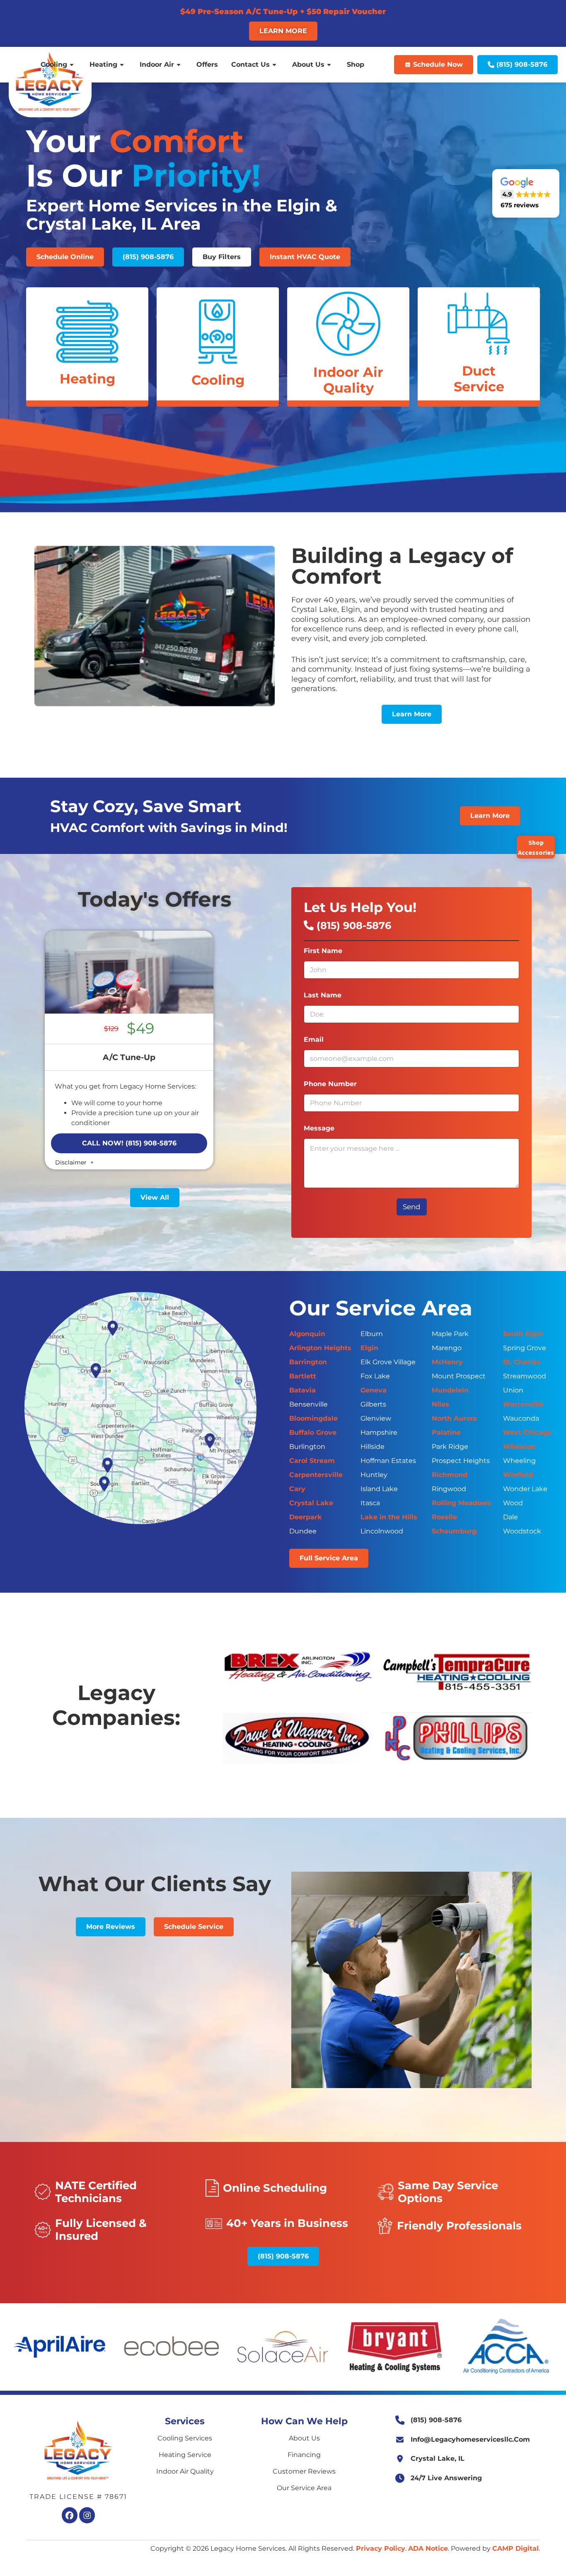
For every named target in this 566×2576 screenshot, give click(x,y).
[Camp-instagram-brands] (87, 2515)
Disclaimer (72, 1162)
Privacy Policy (381, 2548)
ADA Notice (428, 2548)
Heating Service (185, 2455)
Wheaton (519, 1447)
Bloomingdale (313, 1418)
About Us (308, 65)
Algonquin (307, 1334)
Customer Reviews (304, 2471)
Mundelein (450, 1390)
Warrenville (523, 1404)
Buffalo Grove (313, 1432)
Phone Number (333, 1084)
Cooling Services (185, 2438)
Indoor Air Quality (185, 2471)
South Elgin (523, 1334)
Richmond (450, 1475)
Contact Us (250, 65)
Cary (297, 1489)
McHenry (447, 1362)
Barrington (308, 1362)
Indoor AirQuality (348, 380)
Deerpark (306, 1517)
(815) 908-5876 (352, 925)
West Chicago (527, 1432)
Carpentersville (316, 1475)
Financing (304, 2455)
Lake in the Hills (389, 1517)
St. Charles (522, 1362)
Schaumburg (454, 1531)
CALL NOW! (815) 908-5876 (129, 1143)
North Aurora (454, 1418)
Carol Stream (312, 1461)
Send (412, 1207)
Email (316, 1039)
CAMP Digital (515, 2548)
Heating (103, 65)
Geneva (374, 1390)
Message (321, 1128)
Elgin (369, 1348)
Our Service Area (304, 2488)
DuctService (479, 379)
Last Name (325, 995)
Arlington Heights (320, 1348)
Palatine (446, 1432)
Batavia (302, 1390)
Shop (356, 65)
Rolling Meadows (462, 1503)
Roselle (444, 1517)
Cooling (54, 65)
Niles (440, 1404)
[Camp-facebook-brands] (70, 2515)
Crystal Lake (311, 1503)
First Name (325, 951)
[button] (65, 257)
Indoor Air (157, 65)
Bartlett (303, 1376)
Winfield (518, 1475)
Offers (207, 65)
